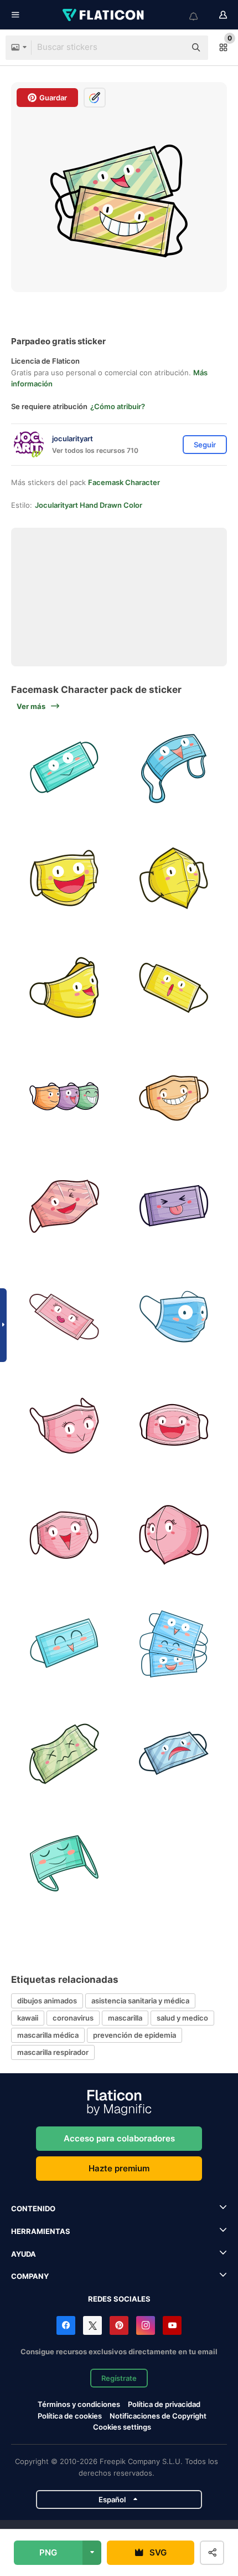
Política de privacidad (164, 2404)
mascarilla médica (48, 2035)
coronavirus (73, 2018)
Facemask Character (124, 482)
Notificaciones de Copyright (158, 2416)
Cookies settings (122, 2427)
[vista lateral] (64, 1207)
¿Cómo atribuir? (118, 406)
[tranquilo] (64, 1864)
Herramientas (41, 2231)
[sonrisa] (174, 1098)
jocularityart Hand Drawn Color (89, 505)
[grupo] (174, 1645)
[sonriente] (64, 769)
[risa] (64, 879)
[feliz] (174, 769)
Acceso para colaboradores (119, 2138)
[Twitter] (92, 2325)
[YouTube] (172, 2325)
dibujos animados (47, 2001)
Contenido (33, 2208)
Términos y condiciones (79, 2404)
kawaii (28, 2018)
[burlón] (174, 1207)
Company (30, 2276)
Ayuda (24, 2254)
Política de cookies (70, 2416)
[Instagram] (146, 2325)
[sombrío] (174, 879)
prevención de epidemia (134, 2035)
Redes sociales (119, 2299)
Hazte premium (119, 2168)
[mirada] (64, 988)
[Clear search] (172, 48)
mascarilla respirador (53, 2052)
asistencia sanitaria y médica (140, 2001)
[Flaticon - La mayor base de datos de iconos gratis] (104, 15)
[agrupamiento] (64, 1098)
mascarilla (125, 2018)
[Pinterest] (119, 2325)
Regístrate (119, 2378)
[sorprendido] (174, 988)
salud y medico (182, 2018)
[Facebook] (66, 2325)
